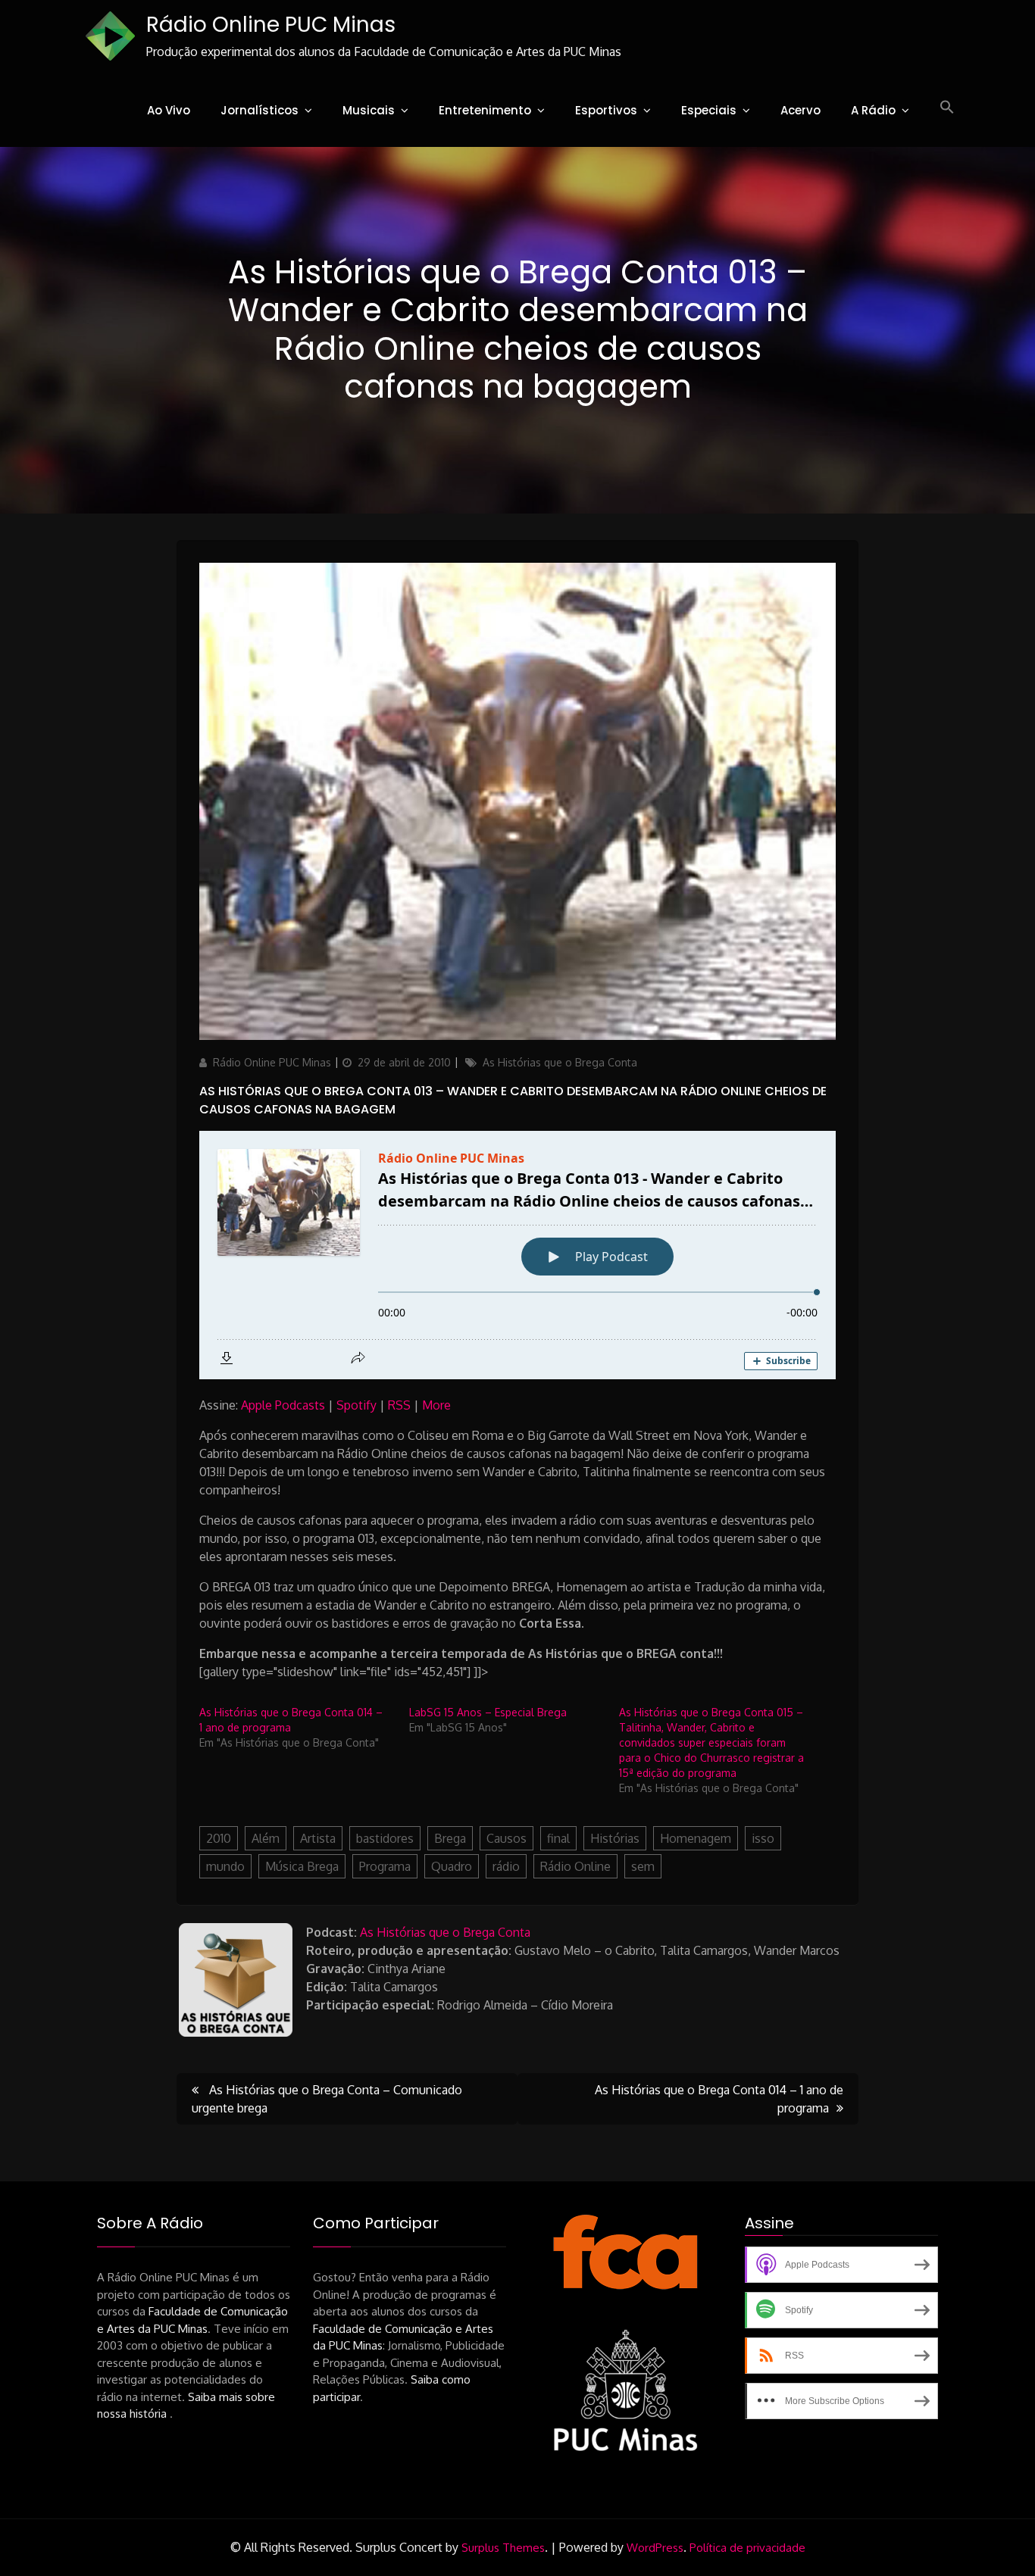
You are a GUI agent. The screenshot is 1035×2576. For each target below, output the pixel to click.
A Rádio (873, 110)
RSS (399, 1405)
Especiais (709, 110)
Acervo (800, 110)
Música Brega (302, 1866)
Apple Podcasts (283, 1405)
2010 (219, 1838)
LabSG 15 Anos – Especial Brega (488, 1712)
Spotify (356, 1405)
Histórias (615, 1838)
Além (266, 1838)
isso (763, 1838)
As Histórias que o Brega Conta (560, 1062)
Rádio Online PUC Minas (271, 25)
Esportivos (606, 110)
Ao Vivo (169, 110)
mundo (225, 1866)
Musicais (369, 110)
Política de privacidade (747, 2548)
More (436, 1405)
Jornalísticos (260, 110)
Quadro (452, 1866)
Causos (507, 1838)
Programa (385, 1866)
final (558, 1838)
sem (643, 1866)
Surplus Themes (503, 2548)
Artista (318, 1838)
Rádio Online (575, 1866)
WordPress (655, 2548)
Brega (450, 1838)
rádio (506, 1866)
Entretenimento (485, 110)
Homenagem (696, 1838)
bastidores (385, 1838)
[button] (947, 108)
